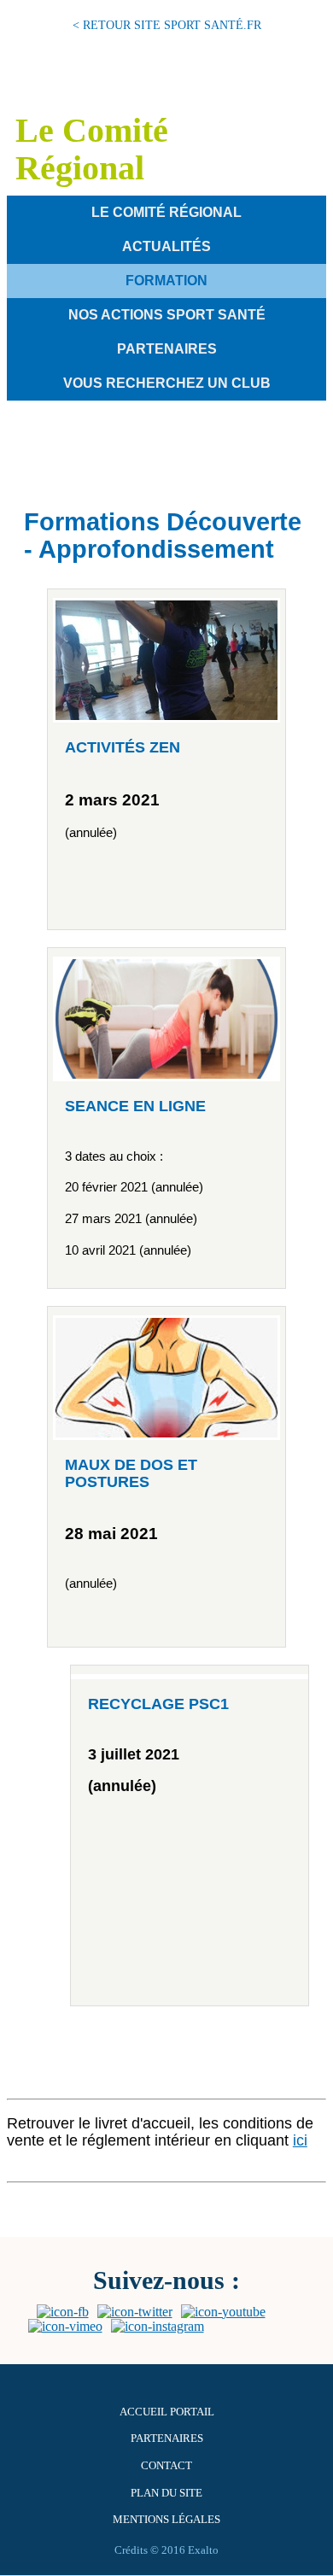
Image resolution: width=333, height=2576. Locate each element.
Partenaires (167, 349)
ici (300, 2140)
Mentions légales (166, 2520)
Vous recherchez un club (167, 383)
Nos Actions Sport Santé (167, 315)
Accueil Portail (167, 2412)
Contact (166, 2466)
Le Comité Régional (166, 212)
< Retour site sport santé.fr (167, 25)
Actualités (166, 246)
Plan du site (166, 2493)
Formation (166, 281)
